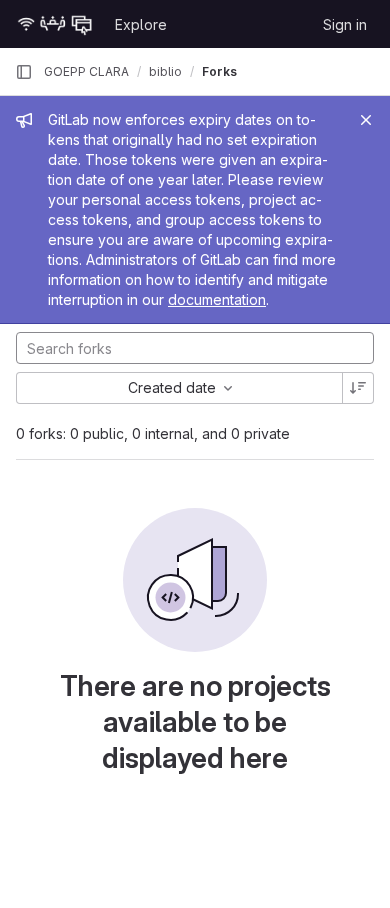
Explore (141, 24)
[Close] (366, 120)
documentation (217, 299)
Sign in (345, 24)
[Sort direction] (358, 388)
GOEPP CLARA (86, 71)
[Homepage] (55, 24)
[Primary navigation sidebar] (24, 72)
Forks (219, 71)
